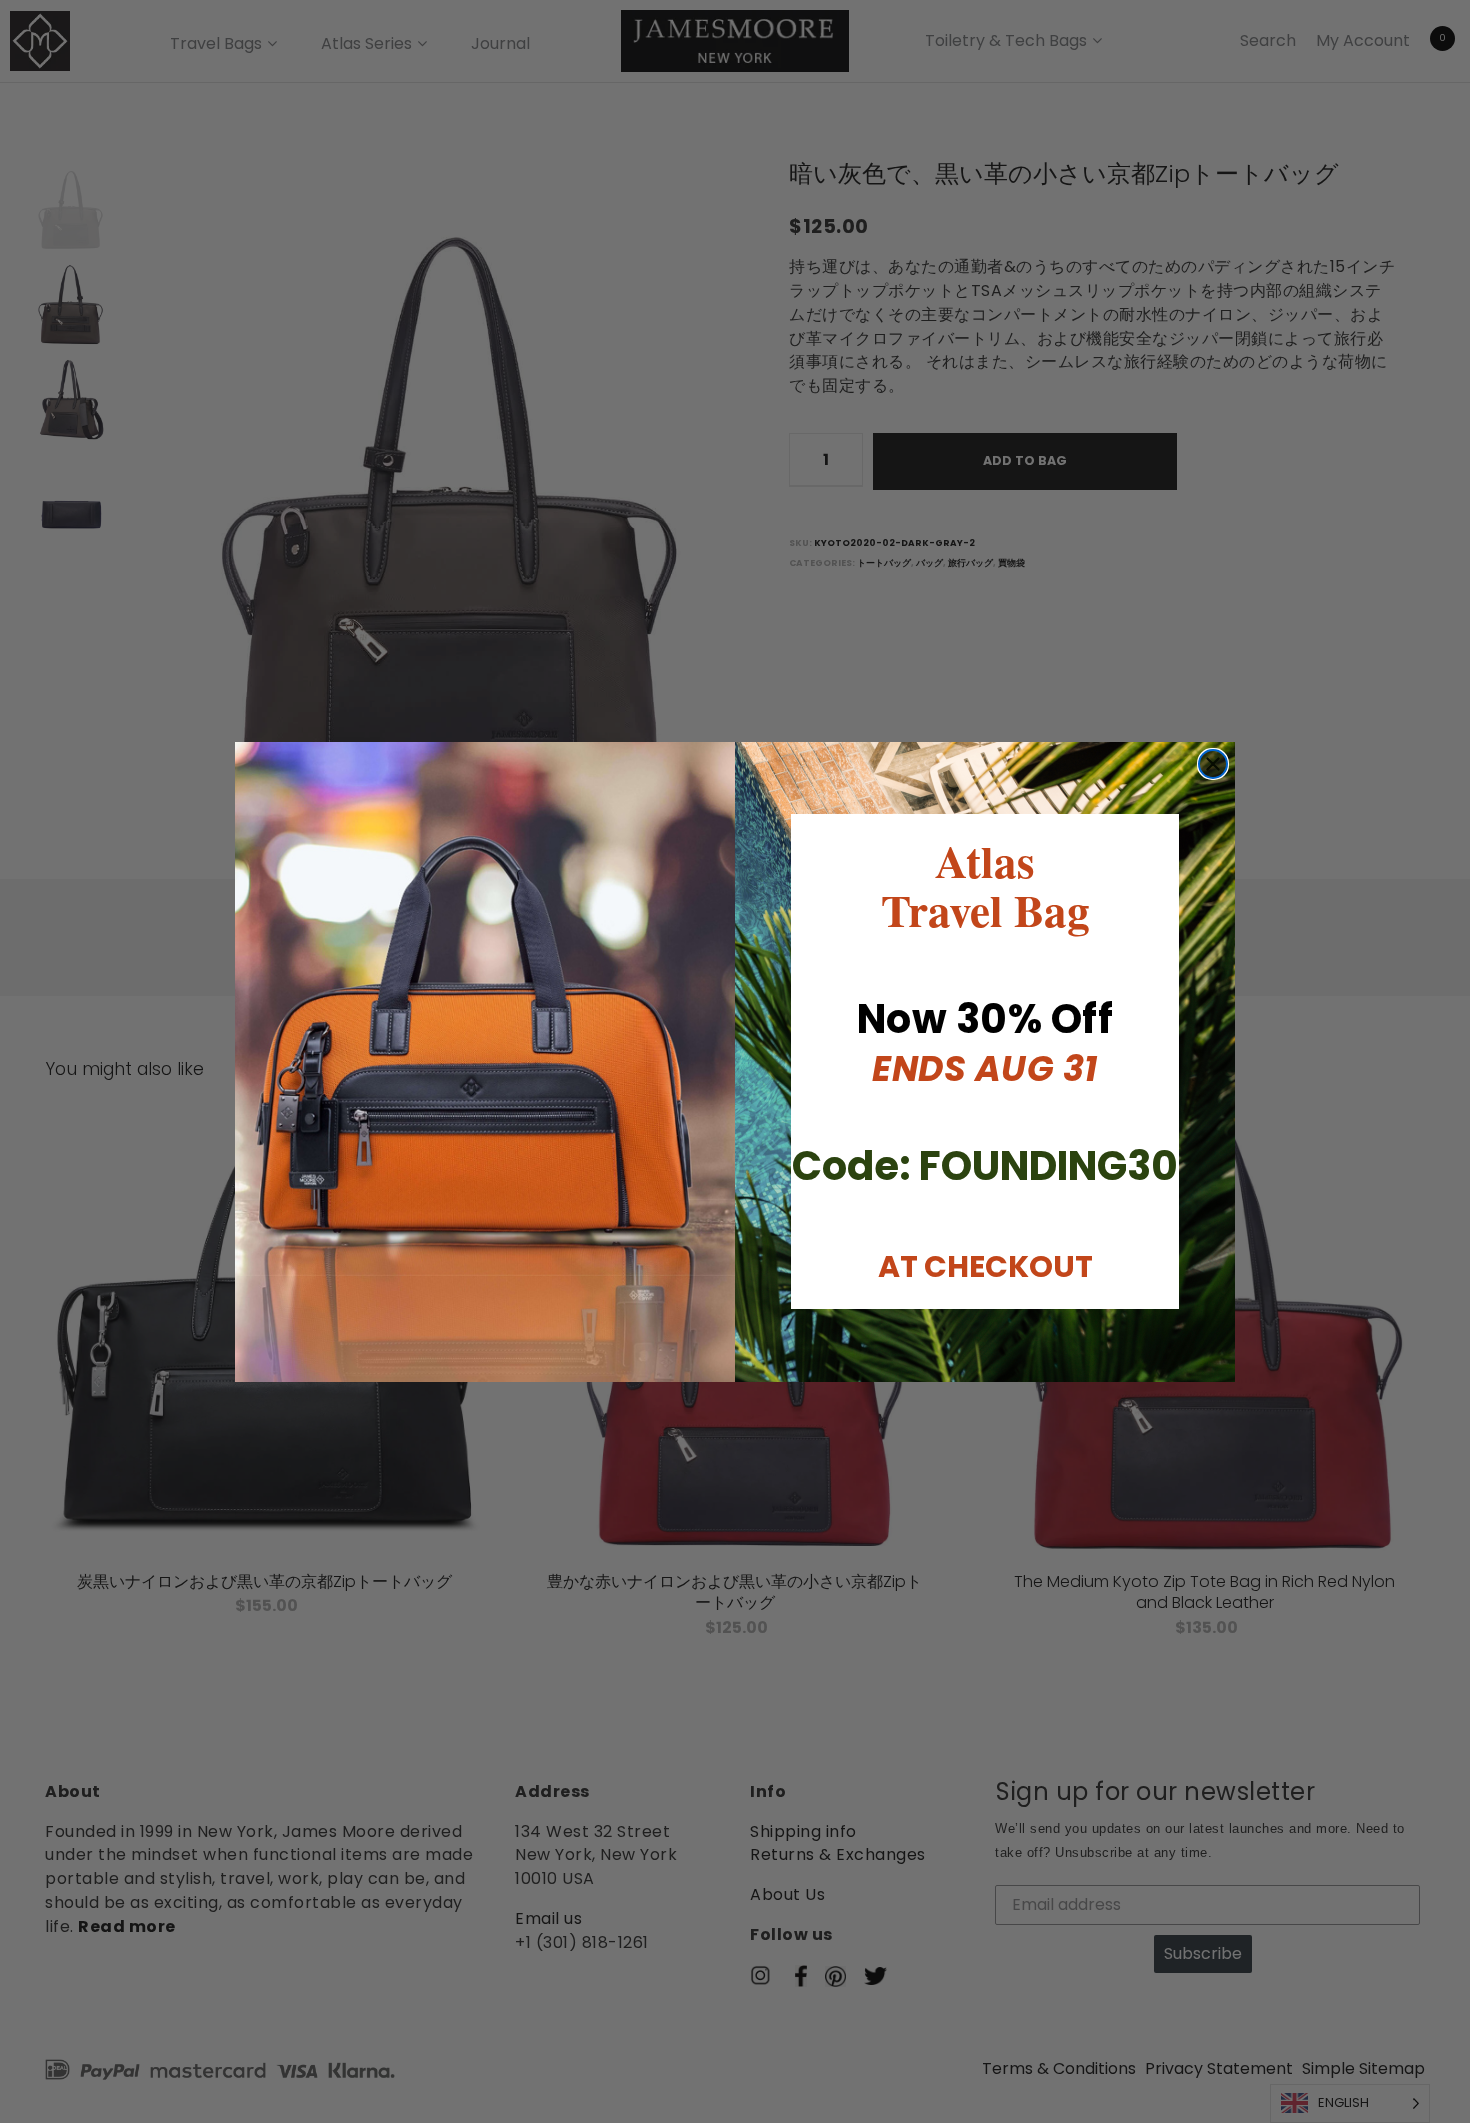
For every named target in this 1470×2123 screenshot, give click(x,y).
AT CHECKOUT (985, 1266)
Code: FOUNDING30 (985, 1166)
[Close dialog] (1213, 764)
